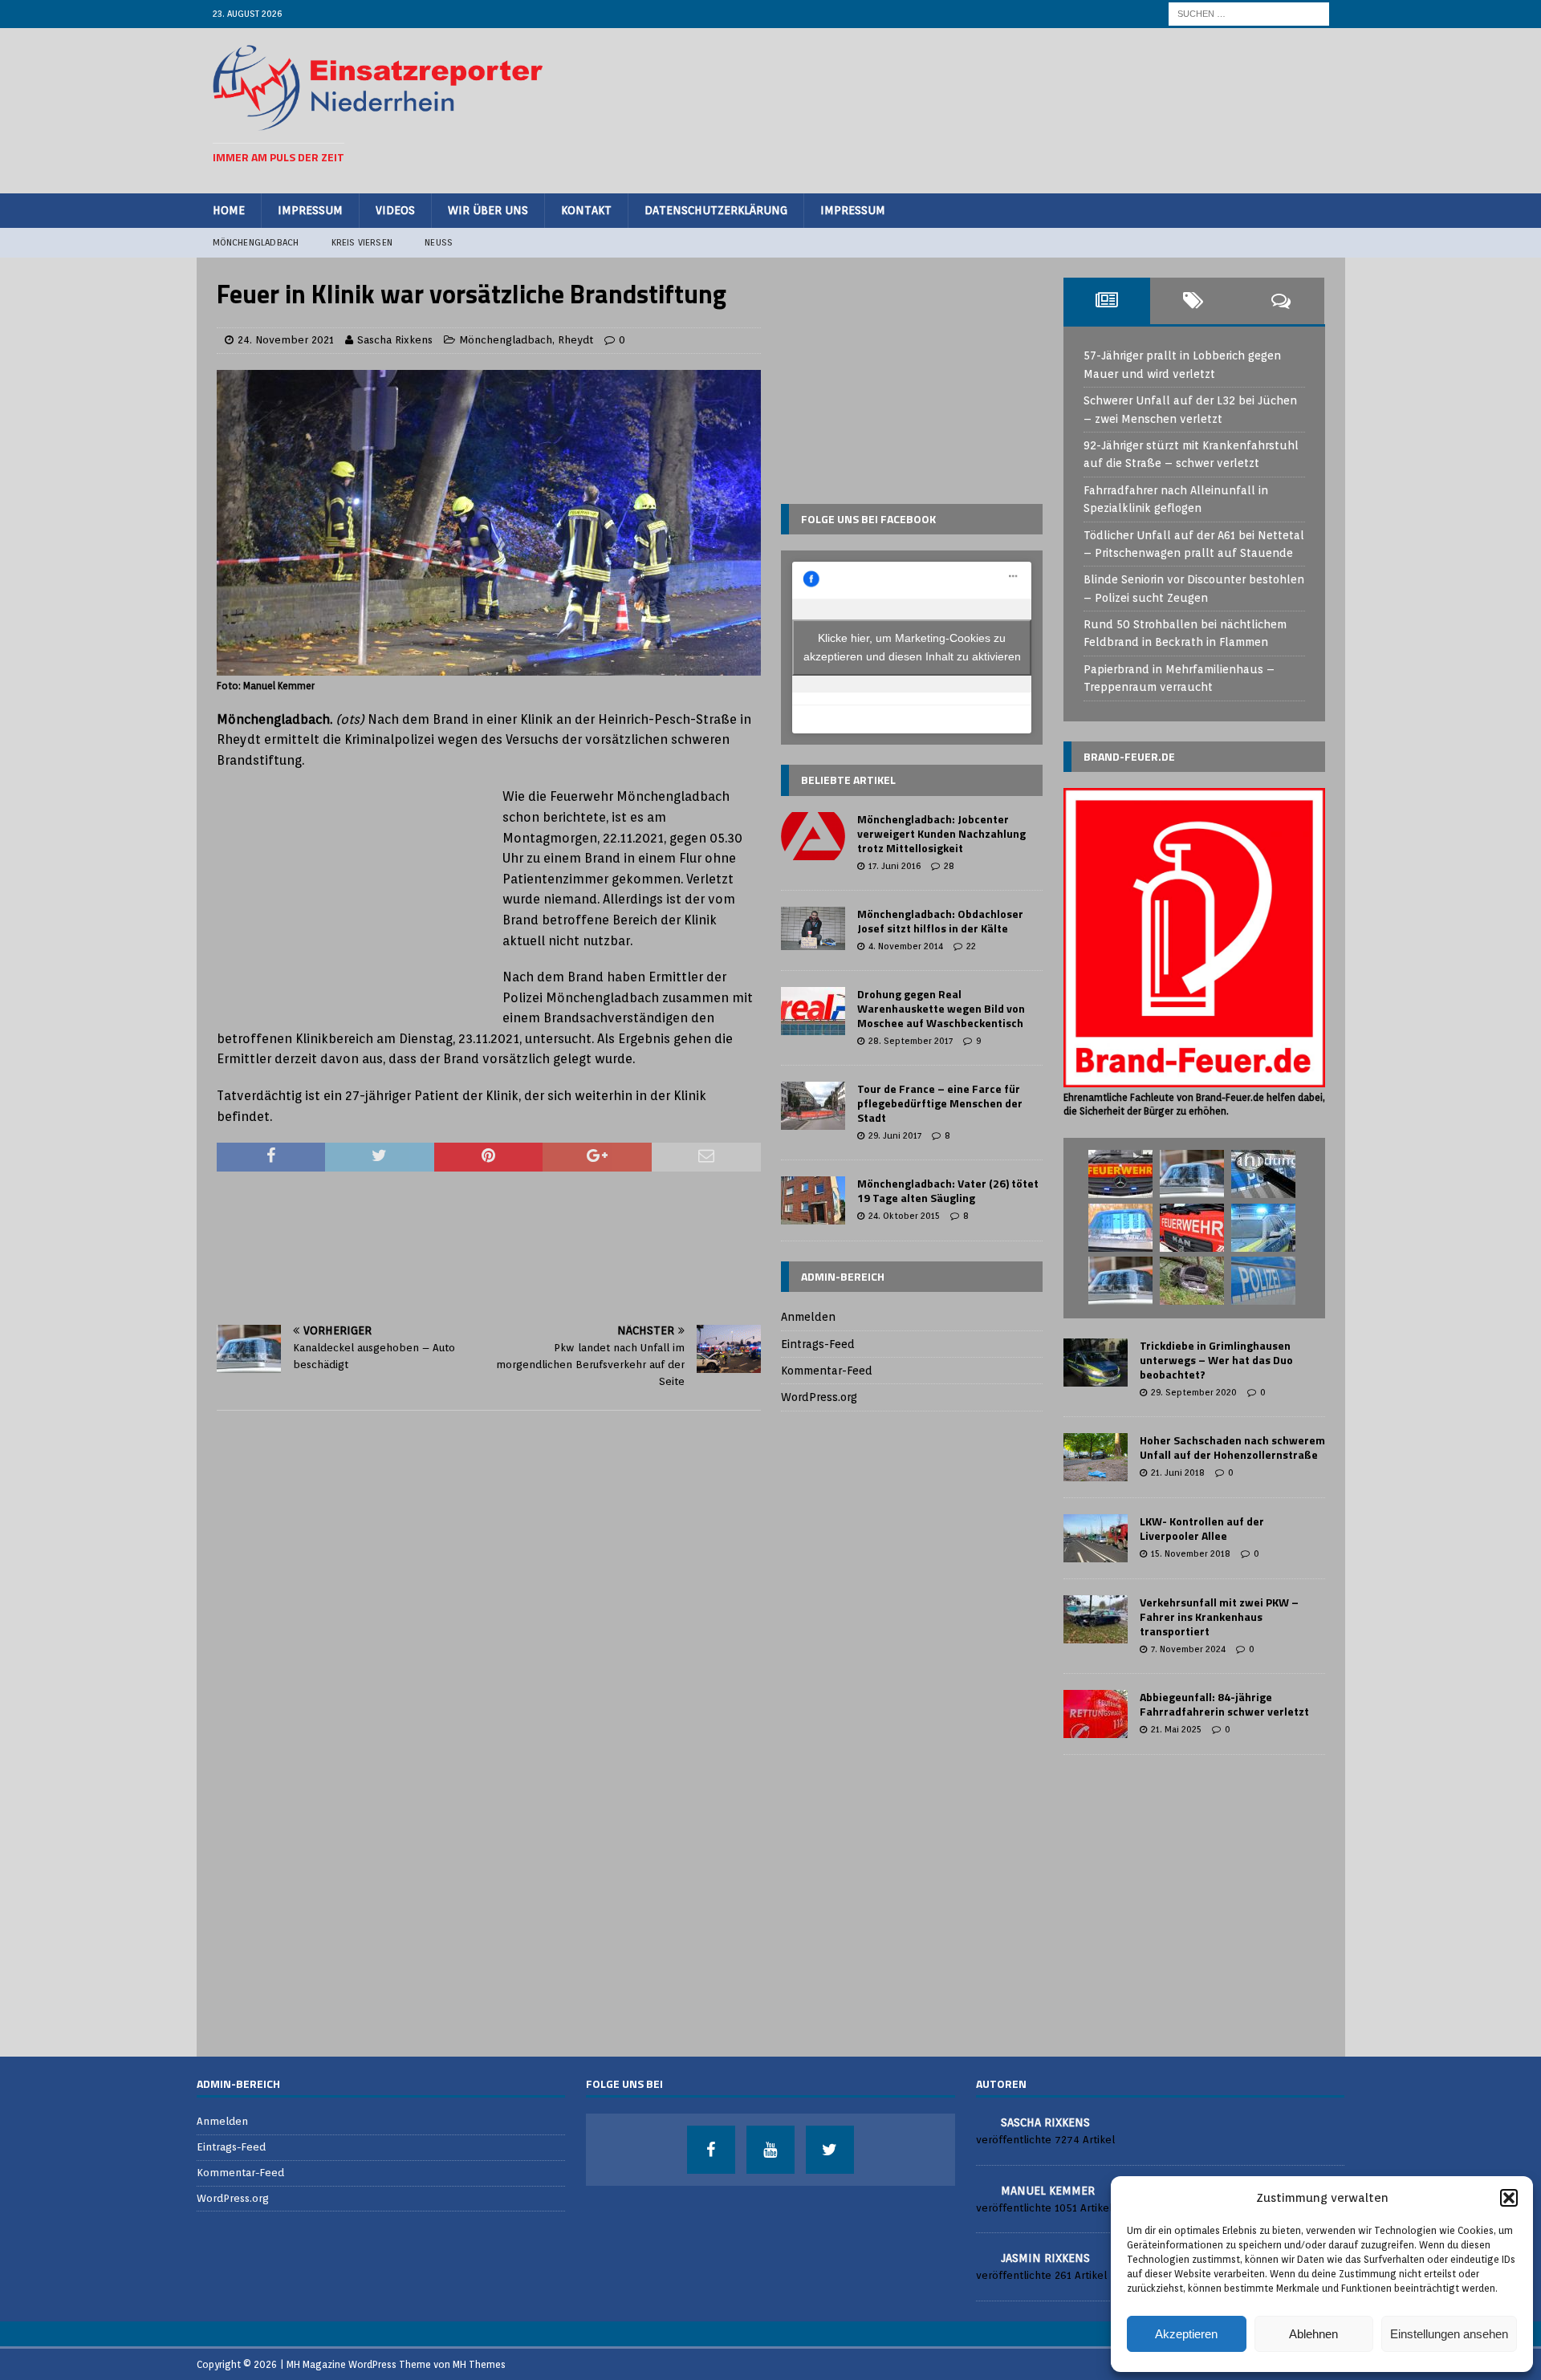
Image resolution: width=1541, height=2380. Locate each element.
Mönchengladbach (256, 242)
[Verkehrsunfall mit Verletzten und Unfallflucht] (1120, 1281)
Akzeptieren (1186, 2334)
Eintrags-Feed (818, 1344)
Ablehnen (1313, 2334)
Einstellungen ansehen (1449, 2334)
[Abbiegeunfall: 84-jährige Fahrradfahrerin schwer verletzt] (1096, 1714)
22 (971, 946)
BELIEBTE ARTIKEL (848, 780)
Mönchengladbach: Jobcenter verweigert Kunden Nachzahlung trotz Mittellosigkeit (941, 833)
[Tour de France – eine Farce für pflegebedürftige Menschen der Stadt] (813, 1106)
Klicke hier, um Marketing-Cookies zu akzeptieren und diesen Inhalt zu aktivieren (912, 647)
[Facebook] (711, 2150)
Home (229, 210)
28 (949, 866)
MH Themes (479, 2364)
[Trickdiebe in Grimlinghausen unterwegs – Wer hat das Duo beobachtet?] (1096, 1363)
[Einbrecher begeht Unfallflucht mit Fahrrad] (1192, 1174)
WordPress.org (819, 1397)
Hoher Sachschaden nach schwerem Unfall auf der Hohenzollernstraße (1232, 1447)
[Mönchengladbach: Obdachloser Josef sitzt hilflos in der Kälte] (813, 928)
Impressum (310, 210)
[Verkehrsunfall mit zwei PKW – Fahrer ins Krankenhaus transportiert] (1096, 1619)
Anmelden (808, 1317)
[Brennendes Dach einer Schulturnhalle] (1120, 1174)
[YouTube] (770, 2150)
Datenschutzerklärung (716, 210)
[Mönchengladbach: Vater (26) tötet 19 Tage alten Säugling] (813, 1200)
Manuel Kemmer (1048, 2191)
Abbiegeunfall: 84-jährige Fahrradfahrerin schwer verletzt (1224, 1704)
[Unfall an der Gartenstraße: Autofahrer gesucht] (1120, 1228)
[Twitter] (830, 2150)
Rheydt (575, 340)
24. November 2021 (286, 340)
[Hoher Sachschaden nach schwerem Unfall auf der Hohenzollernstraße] (1096, 1457)
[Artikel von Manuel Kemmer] (982, 2189)
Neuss (439, 242)
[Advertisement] (1036, 108)
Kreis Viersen (362, 242)
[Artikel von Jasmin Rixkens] (982, 2257)
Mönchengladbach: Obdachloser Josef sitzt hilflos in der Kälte (940, 921)
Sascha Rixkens (395, 340)
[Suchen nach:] (1249, 13)
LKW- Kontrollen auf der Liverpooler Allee (1202, 1528)
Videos (395, 210)
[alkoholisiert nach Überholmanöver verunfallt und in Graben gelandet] (1192, 1281)
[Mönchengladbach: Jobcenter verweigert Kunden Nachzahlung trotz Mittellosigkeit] (813, 836)
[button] (1509, 2198)
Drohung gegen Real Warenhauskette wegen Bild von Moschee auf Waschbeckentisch (941, 1008)
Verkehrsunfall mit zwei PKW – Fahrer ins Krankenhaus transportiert (1219, 1616)
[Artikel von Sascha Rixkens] (982, 2121)
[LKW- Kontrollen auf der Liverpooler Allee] (1096, 1538)
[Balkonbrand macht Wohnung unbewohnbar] (1192, 1228)
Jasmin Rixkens (1045, 2258)
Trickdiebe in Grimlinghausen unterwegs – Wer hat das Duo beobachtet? (1216, 1360)
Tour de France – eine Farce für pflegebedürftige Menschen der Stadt (940, 1103)
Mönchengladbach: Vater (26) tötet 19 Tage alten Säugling (948, 1190)
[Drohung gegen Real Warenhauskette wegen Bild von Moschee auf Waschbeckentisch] (813, 1011)
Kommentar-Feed (827, 1371)
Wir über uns (488, 210)
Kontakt (586, 210)
